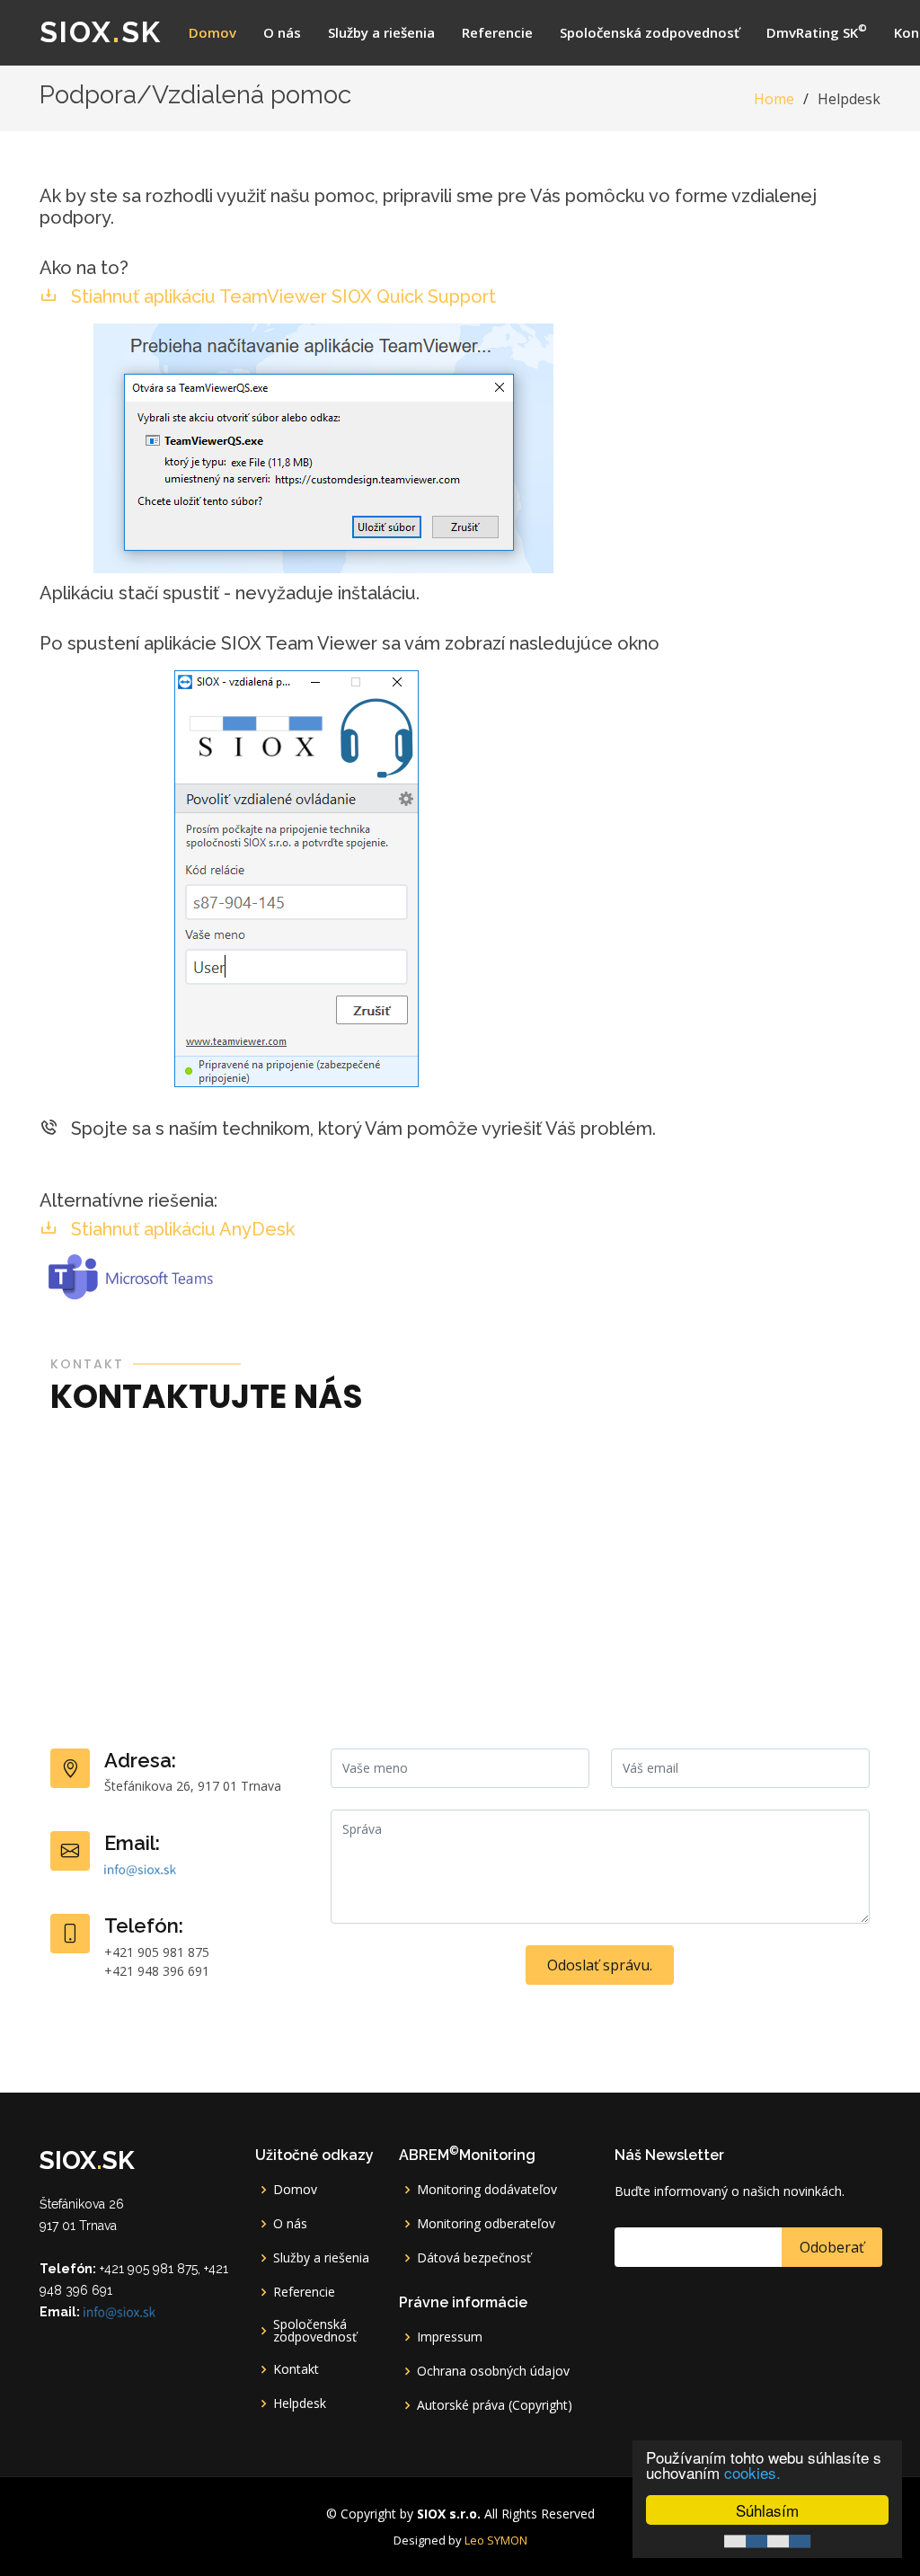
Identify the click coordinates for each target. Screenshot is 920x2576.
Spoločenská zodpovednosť (650, 32)
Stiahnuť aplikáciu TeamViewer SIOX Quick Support (281, 297)
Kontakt (296, 2369)
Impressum (450, 2337)
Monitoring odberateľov (486, 2224)
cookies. (752, 2472)
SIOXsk (101, 32)
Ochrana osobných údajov (493, 2371)
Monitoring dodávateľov (487, 2190)
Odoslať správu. (600, 1965)
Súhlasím (767, 2510)
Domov (212, 32)
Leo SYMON (496, 2540)
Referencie (497, 32)
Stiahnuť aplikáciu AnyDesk (181, 1229)
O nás (282, 32)
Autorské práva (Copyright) (495, 2405)
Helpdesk (300, 2403)
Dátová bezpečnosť (474, 2258)
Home (774, 99)
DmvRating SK (817, 31)
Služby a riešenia (381, 32)
